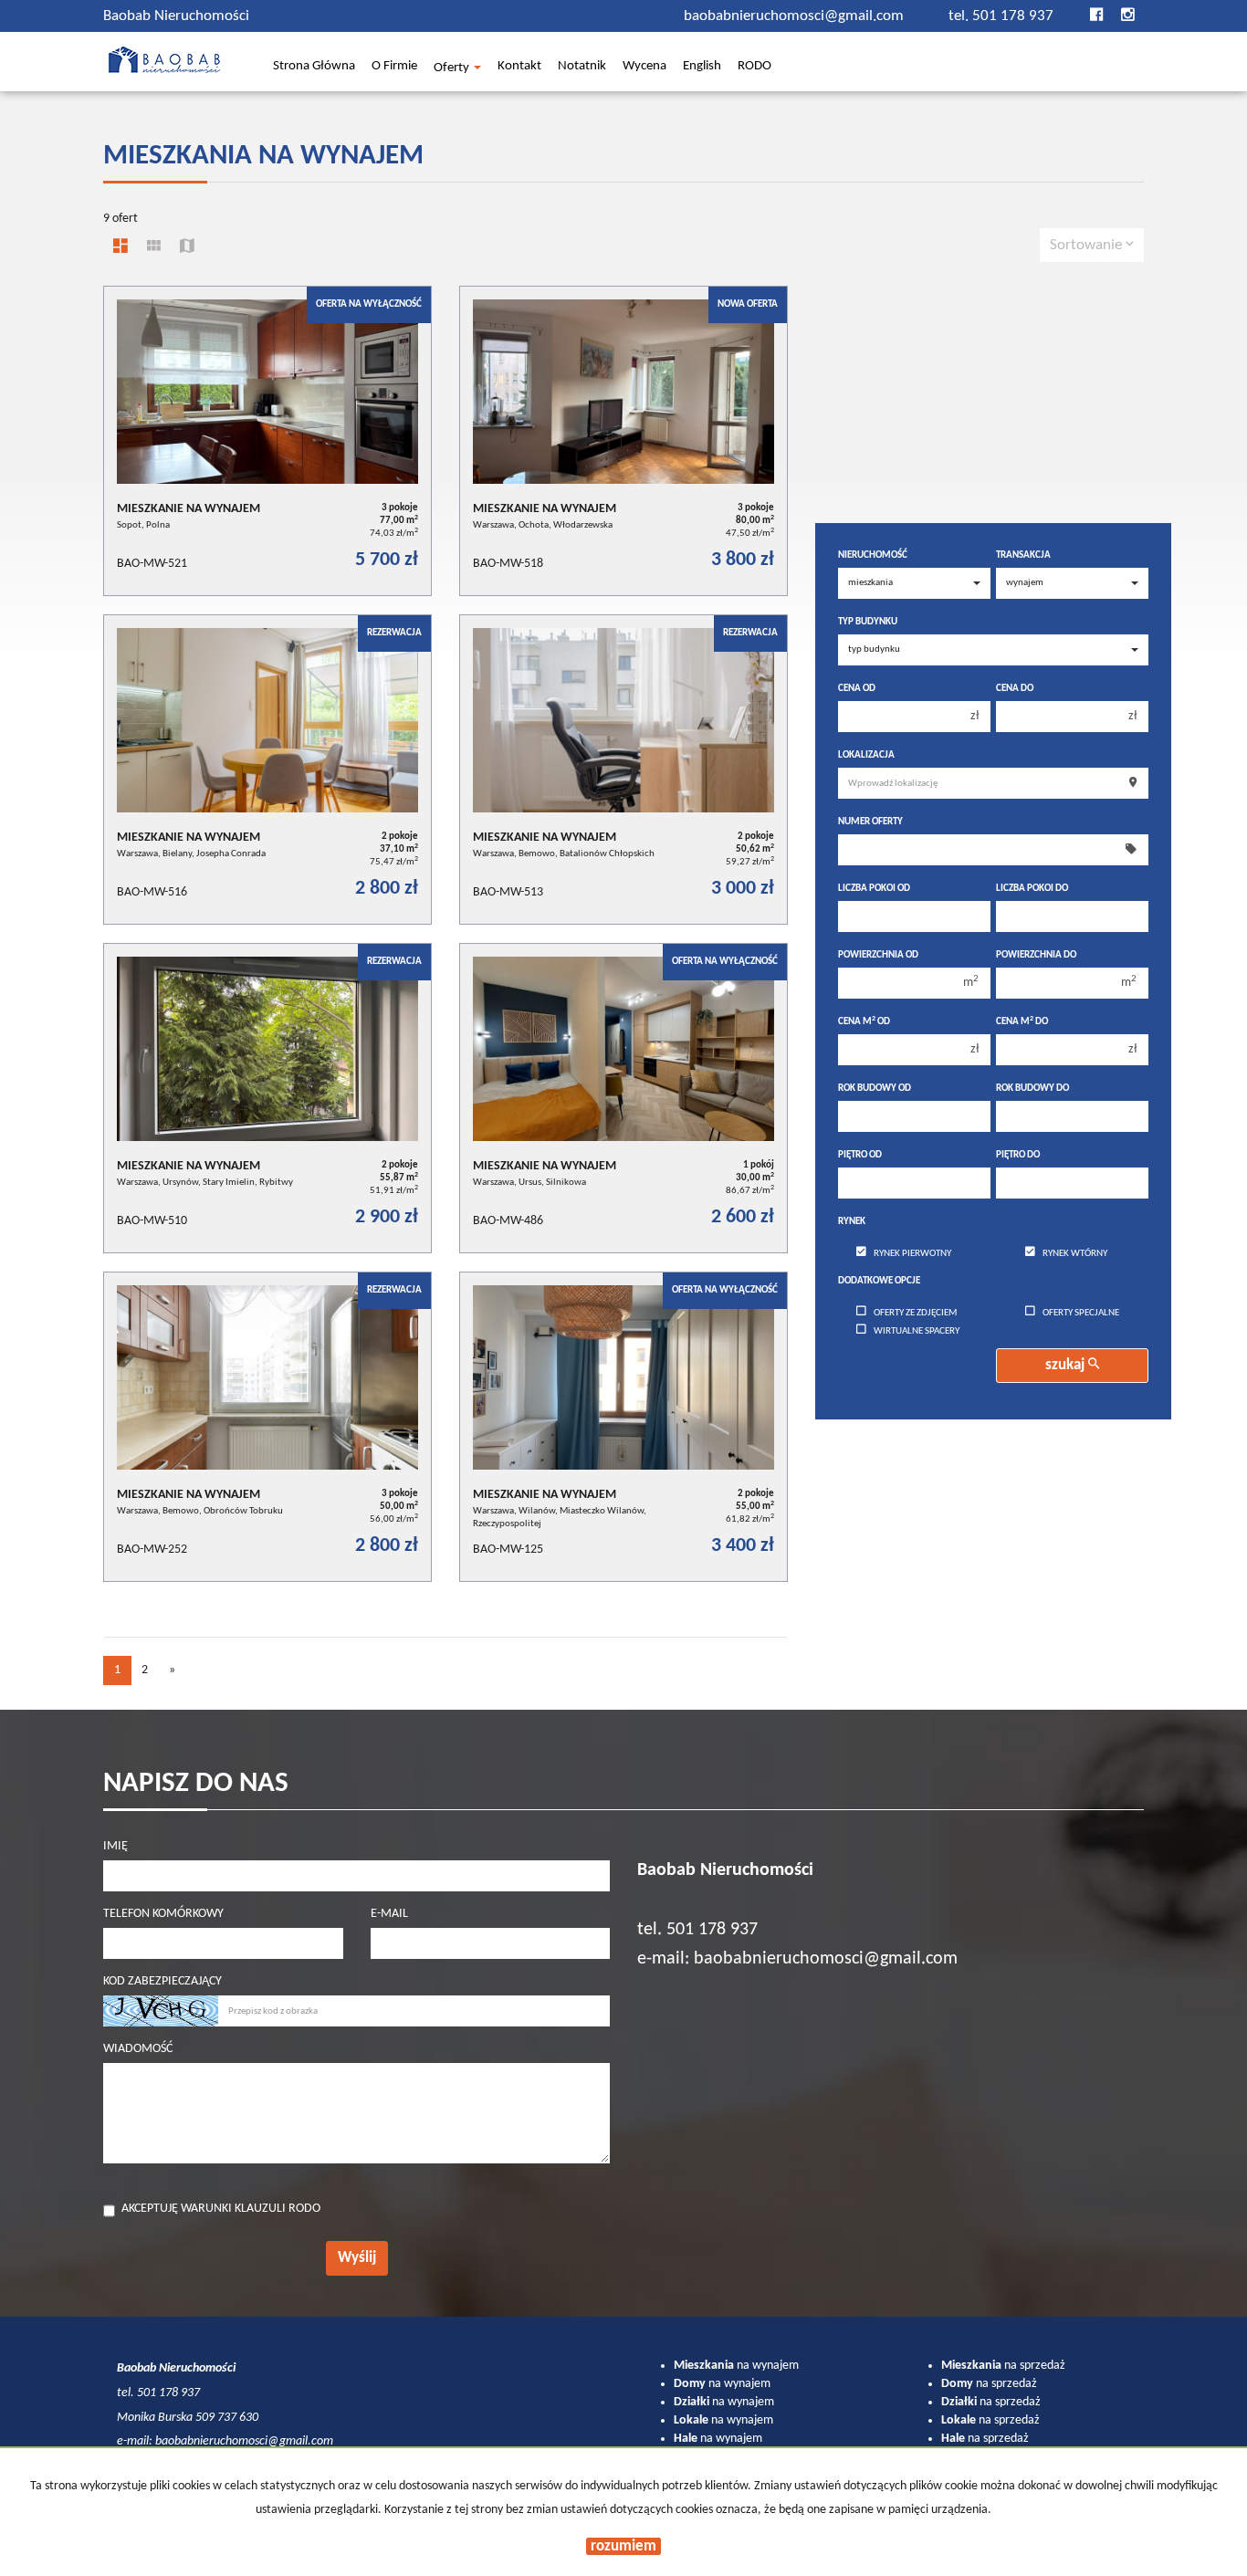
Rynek (852, 1222)
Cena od (857, 689)
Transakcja (1023, 555)
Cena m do (1022, 1021)
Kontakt (519, 68)
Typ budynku (868, 622)
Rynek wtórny (1075, 1254)
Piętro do (1018, 1155)
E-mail (389, 1914)
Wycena (644, 68)
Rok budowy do (1032, 1089)
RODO (754, 68)
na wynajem (736, 2366)
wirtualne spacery (917, 1331)
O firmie (394, 68)
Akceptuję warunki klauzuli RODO (221, 2209)
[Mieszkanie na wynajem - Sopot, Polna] (267, 441)
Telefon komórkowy (163, 1914)
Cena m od (864, 1021)
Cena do (1015, 689)
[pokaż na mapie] (187, 248)
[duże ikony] (121, 248)
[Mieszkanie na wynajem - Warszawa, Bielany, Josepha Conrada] (267, 770)
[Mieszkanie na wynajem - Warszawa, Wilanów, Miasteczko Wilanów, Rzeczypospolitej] (623, 1427)
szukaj (1067, 1365)
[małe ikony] (154, 248)
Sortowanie (1088, 245)
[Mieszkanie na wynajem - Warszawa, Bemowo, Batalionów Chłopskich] (623, 770)
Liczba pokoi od (874, 889)
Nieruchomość (873, 555)
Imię (115, 1846)
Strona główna (314, 68)
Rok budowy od (875, 1089)
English (702, 68)
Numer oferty (870, 822)
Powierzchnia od (878, 955)
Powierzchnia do (1036, 955)
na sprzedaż (1003, 2366)
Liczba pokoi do (1032, 889)
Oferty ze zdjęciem (915, 1313)
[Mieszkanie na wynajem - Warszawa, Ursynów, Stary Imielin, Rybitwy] (267, 1098)
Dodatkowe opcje (879, 1281)
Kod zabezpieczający (162, 1981)
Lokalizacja (866, 755)
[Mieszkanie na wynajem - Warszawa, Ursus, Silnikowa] (623, 1098)
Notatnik (582, 68)
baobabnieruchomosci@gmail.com (796, 16)
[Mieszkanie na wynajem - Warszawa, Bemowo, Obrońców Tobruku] (267, 1427)
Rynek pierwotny (912, 1254)
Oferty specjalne (1081, 1313)
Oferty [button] (453, 68)
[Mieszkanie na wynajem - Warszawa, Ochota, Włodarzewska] (623, 441)
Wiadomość (138, 2049)
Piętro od (860, 1155)
